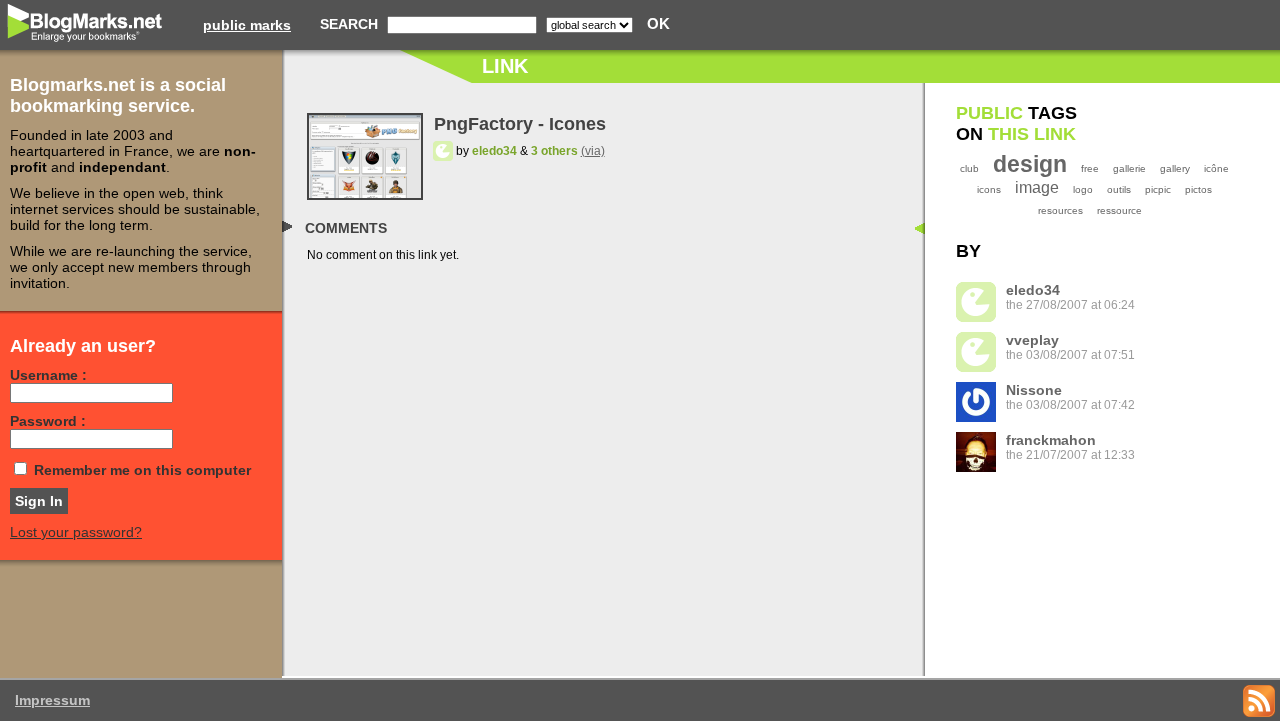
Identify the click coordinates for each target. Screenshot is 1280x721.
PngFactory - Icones (520, 124)
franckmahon (1051, 440)
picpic (1158, 189)
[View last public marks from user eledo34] (443, 151)
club (969, 168)
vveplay (1032, 340)
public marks (247, 25)
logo (1083, 189)
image (1037, 187)
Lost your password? (76, 532)
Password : (48, 421)
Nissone (1034, 390)
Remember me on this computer (142, 470)
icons (989, 189)
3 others (554, 151)
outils (1119, 189)
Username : (48, 375)
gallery (1175, 168)
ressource (1119, 210)
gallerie (1129, 168)
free (1090, 168)
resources (1060, 210)
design (1030, 164)
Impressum (52, 700)
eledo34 (494, 151)
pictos (1198, 189)
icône (1216, 168)
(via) (593, 151)
